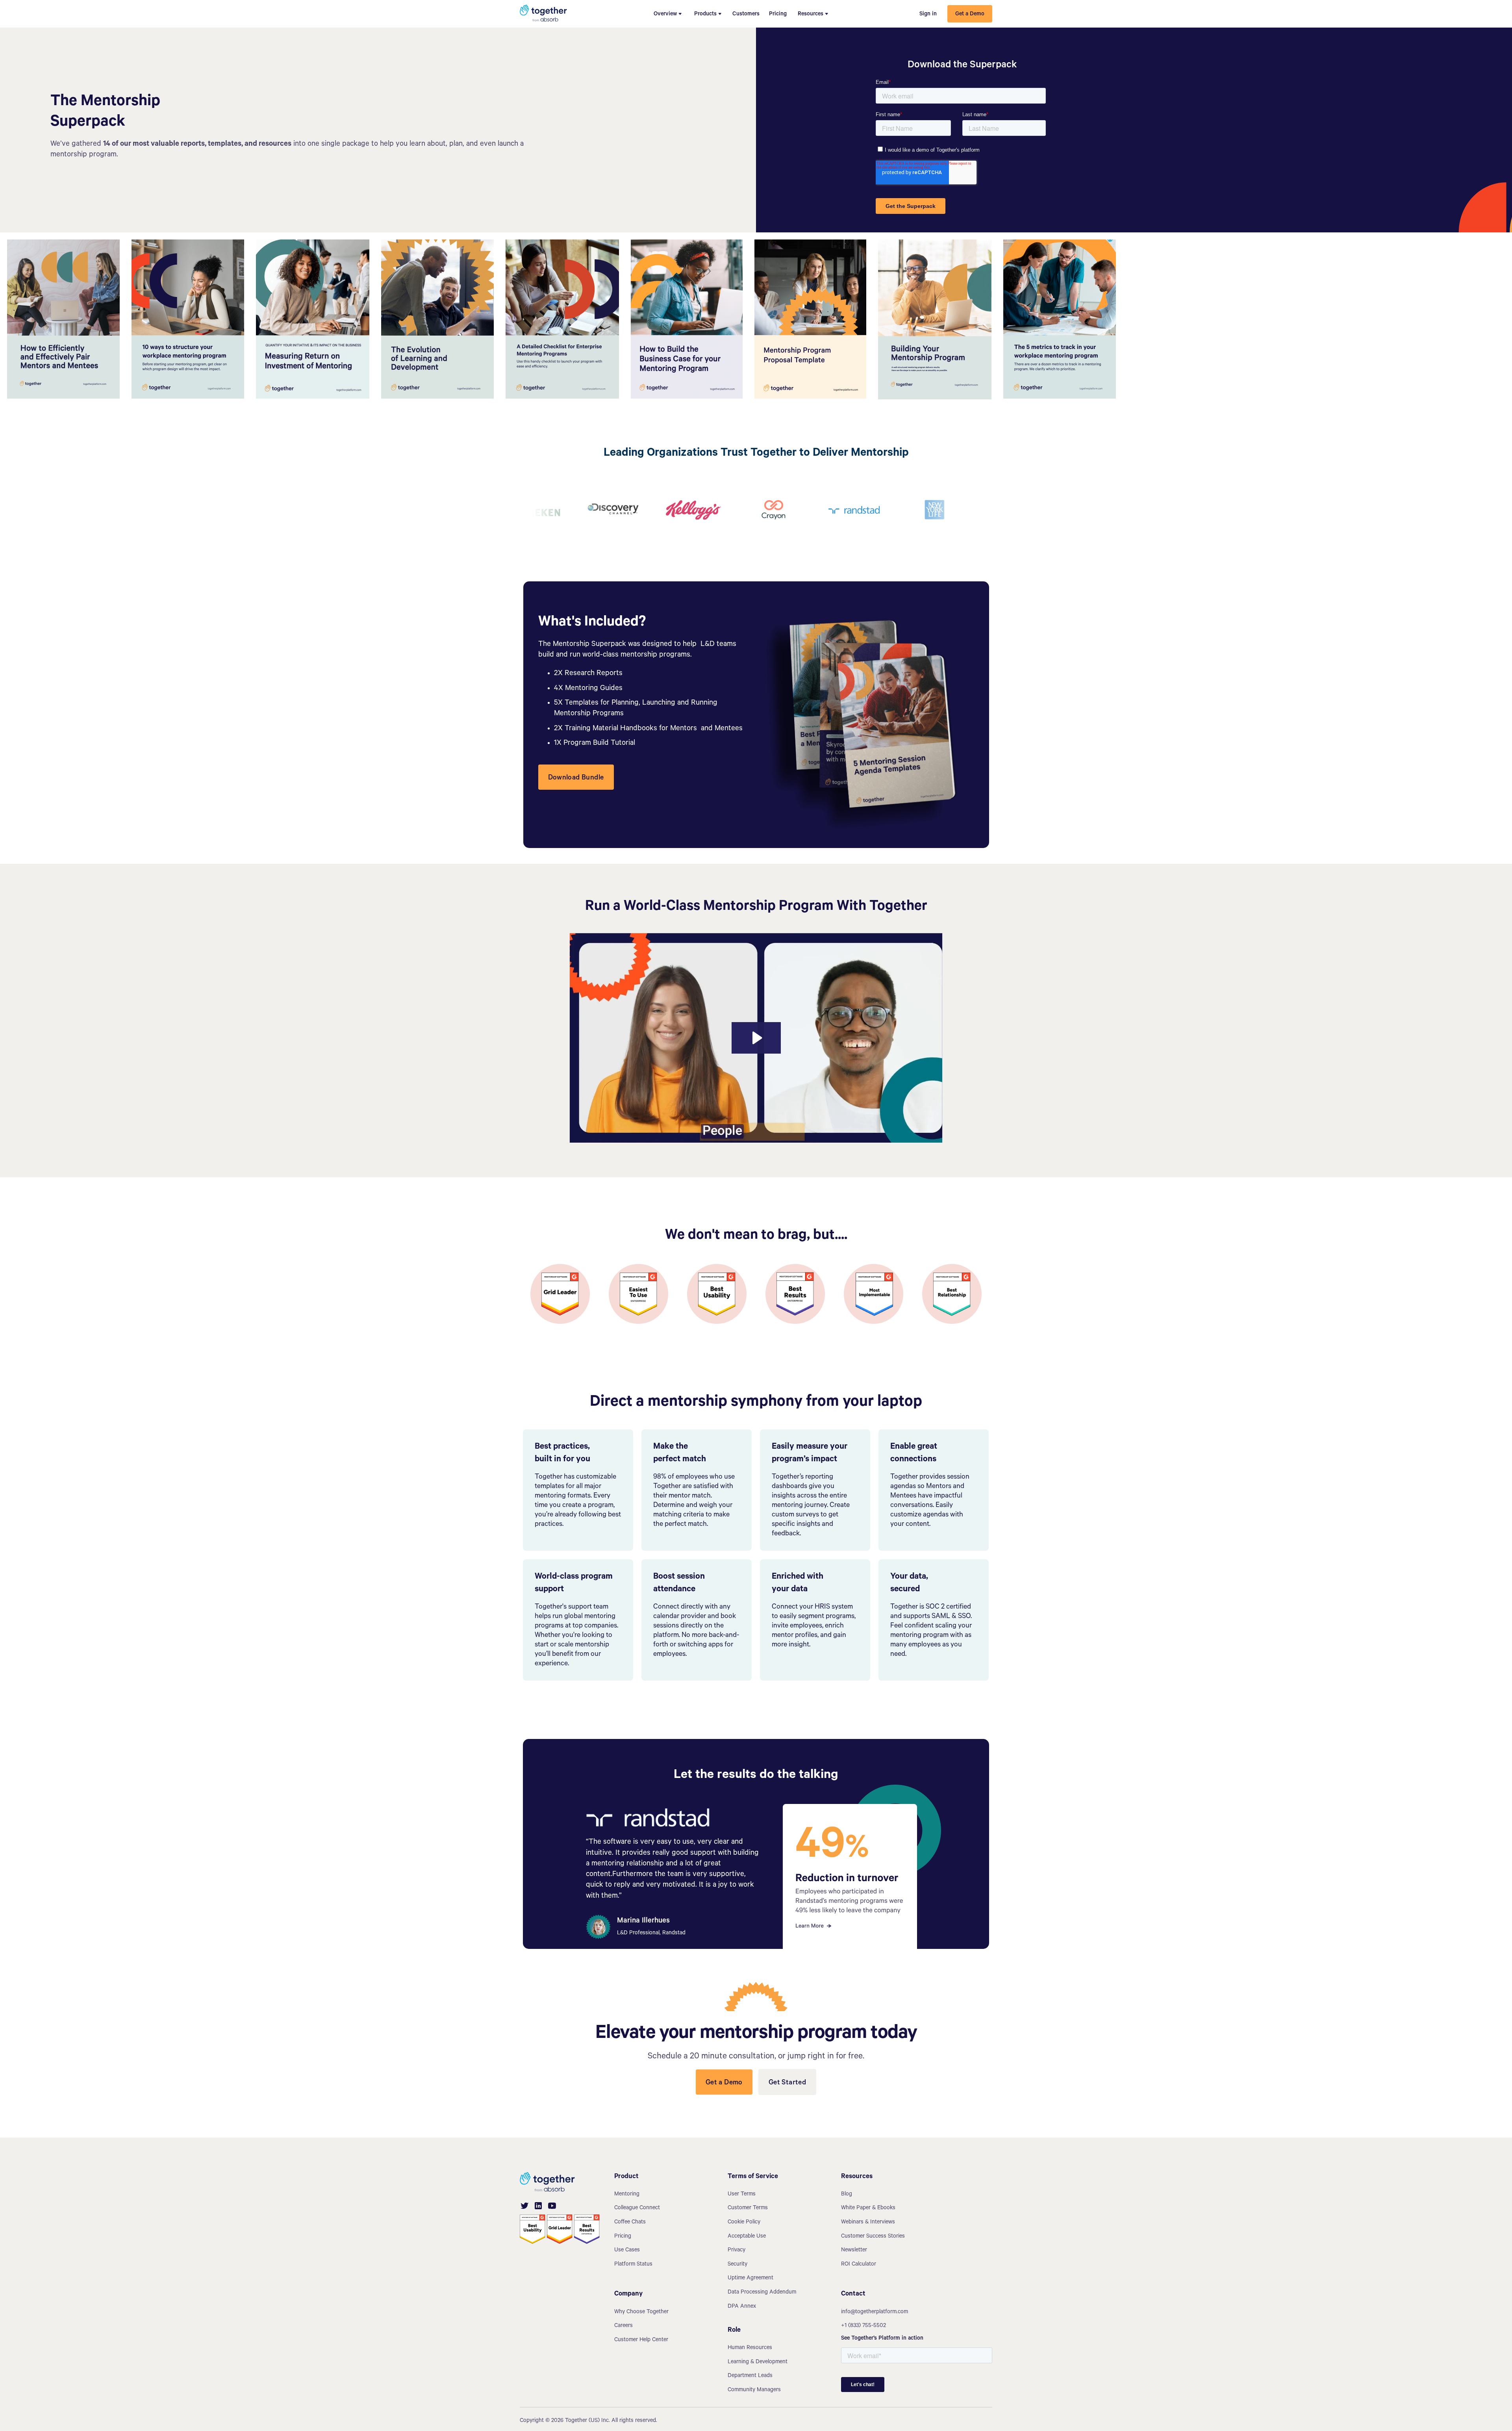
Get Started (787, 2083)
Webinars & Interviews (868, 2223)
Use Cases (627, 2251)
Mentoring (627, 2195)
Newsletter (854, 2251)
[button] (668, 14)
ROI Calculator (859, 2265)
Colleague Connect (637, 2208)
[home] (543, 14)
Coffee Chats (630, 2223)
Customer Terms (748, 2208)
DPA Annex (742, 2307)
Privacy (737, 2251)
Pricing (778, 15)
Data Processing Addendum (762, 2293)
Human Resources (750, 2348)
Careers (624, 2326)
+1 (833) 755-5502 (863, 2326)
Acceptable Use (747, 2237)
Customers (746, 15)
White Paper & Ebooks (868, 2208)
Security (737, 2265)
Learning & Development (758, 2362)
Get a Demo (970, 15)
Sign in (928, 15)
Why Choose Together (641, 2312)
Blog (847, 2195)
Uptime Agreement (750, 2279)
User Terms (742, 2195)
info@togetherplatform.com (875, 2312)
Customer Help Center (641, 2340)
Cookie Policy (744, 2223)
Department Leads (750, 2376)
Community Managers (754, 2390)
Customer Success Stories (873, 2237)
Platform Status (633, 2265)
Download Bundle (576, 778)
